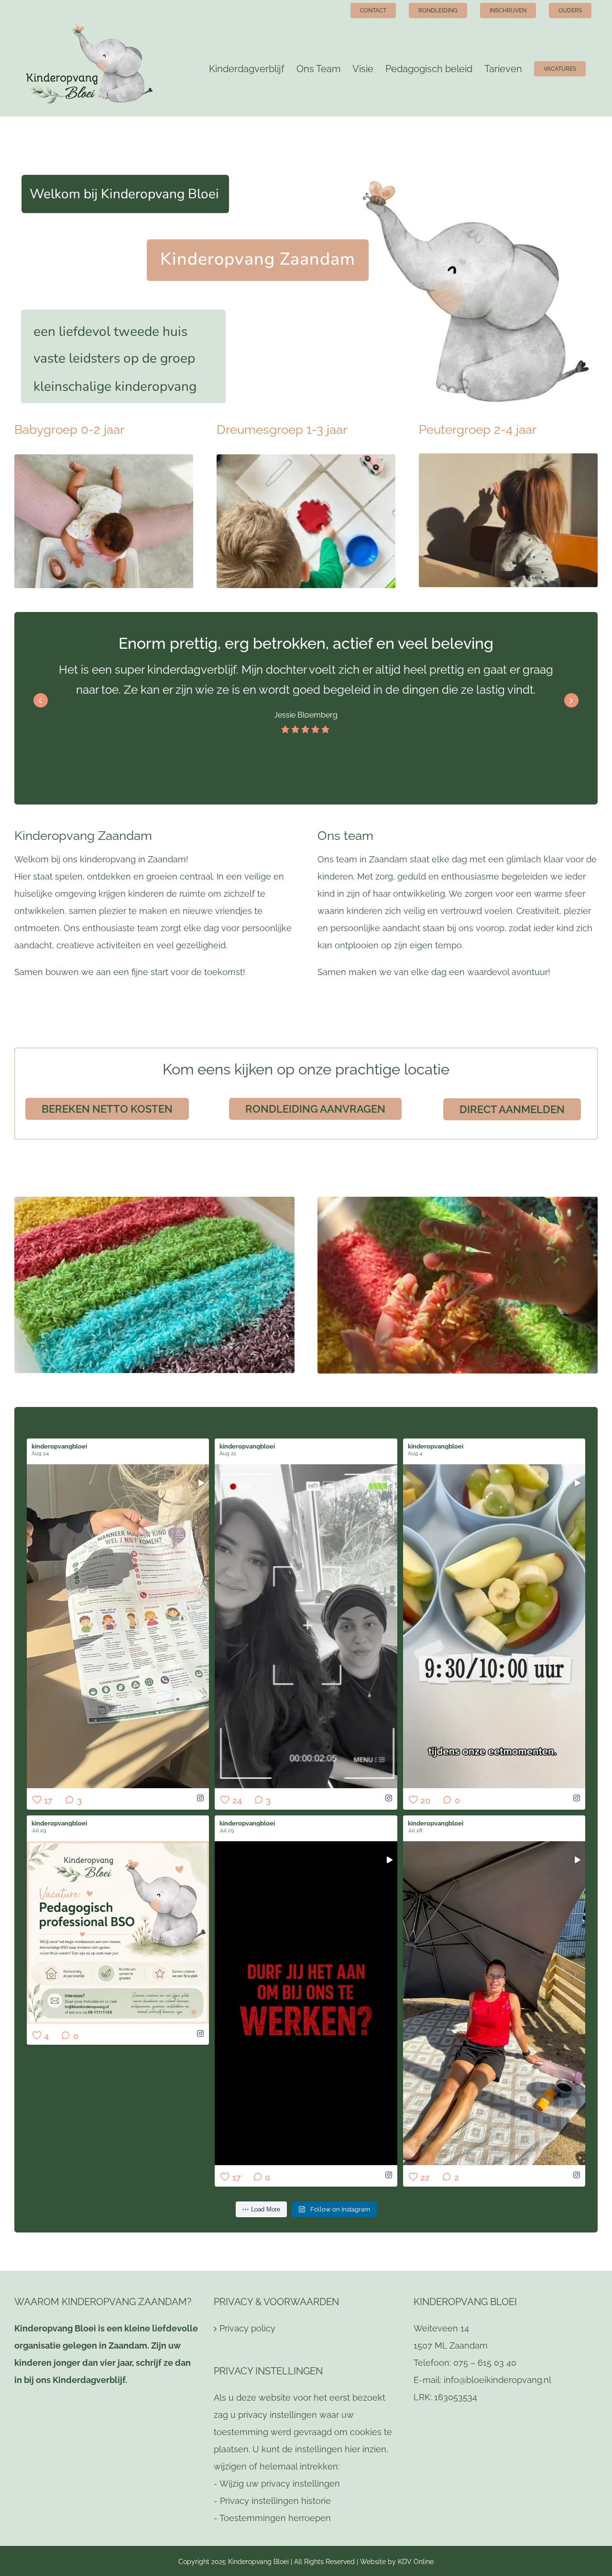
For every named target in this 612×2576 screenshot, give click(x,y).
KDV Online (416, 2562)
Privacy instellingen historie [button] (275, 2501)
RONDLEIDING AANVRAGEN (315, 1109)
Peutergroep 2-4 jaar (478, 429)
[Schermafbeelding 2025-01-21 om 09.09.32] (104, 458)
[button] (571, 700)
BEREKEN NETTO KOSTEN (107, 1109)
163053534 (456, 2397)
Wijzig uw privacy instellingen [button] (280, 2484)
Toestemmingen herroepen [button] (275, 2518)
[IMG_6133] (508, 457)
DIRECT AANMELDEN (512, 1109)
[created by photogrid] (306, 458)
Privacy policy (247, 2328)
